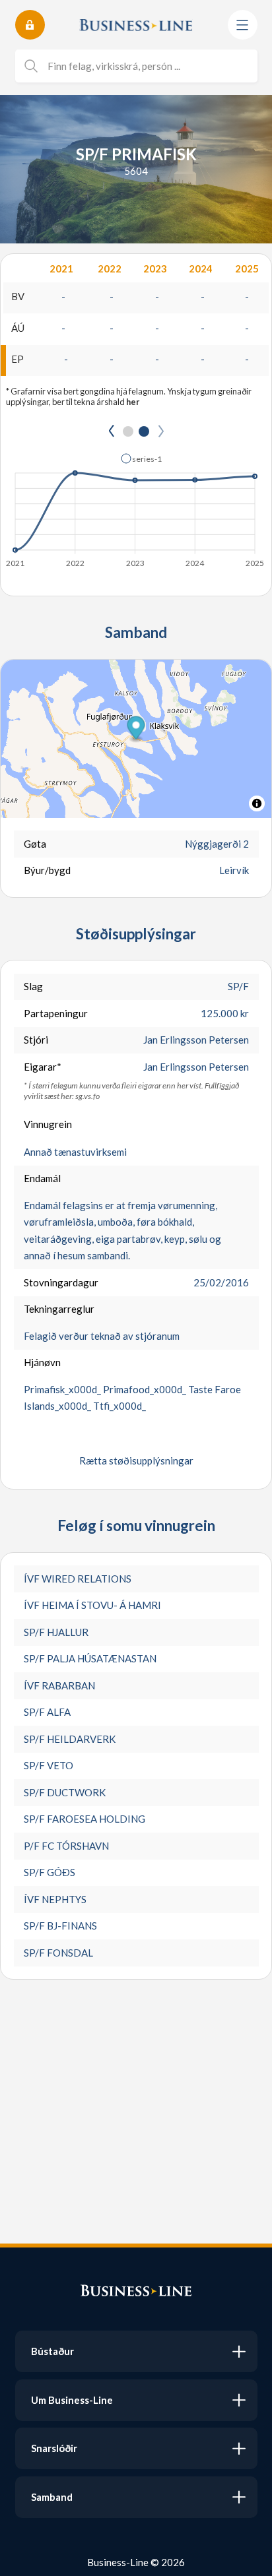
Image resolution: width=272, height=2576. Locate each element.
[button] (141, 458)
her (133, 402)
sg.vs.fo (87, 1096)
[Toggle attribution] (257, 803)
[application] (136, 507)
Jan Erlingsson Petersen (196, 1040)
